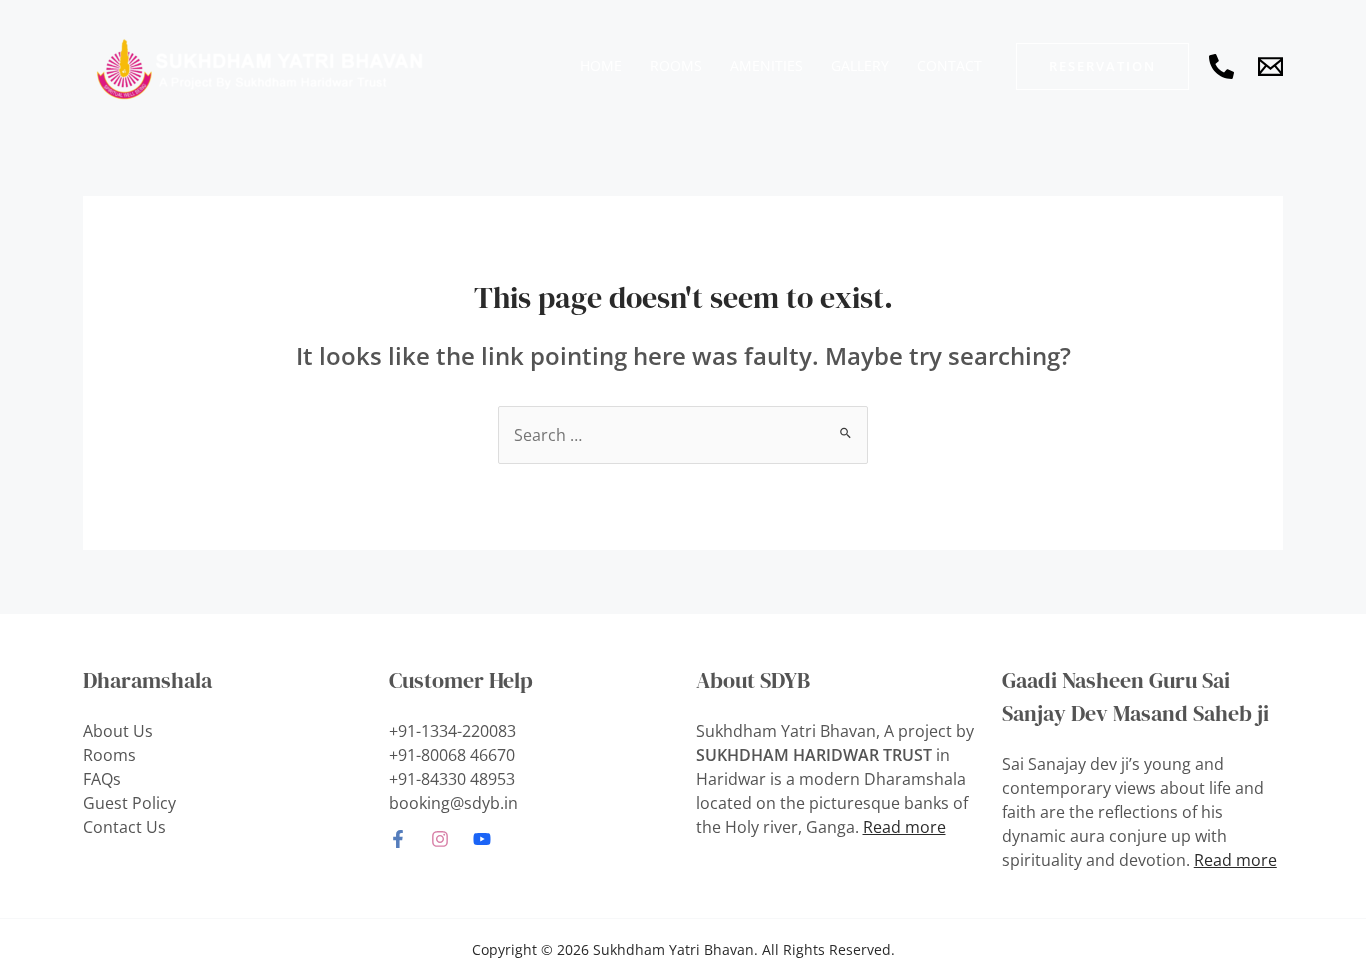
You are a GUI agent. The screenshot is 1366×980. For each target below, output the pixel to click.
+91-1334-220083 (452, 731)
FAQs (102, 779)
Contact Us (124, 827)
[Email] (1270, 66)
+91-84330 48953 (452, 779)
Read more (904, 827)
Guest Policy (129, 803)
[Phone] (1221, 66)
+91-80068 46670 (452, 755)
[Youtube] (482, 839)
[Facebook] (398, 839)
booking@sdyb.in (453, 803)
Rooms (109, 755)
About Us (118, 731)
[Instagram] (440, 839)
